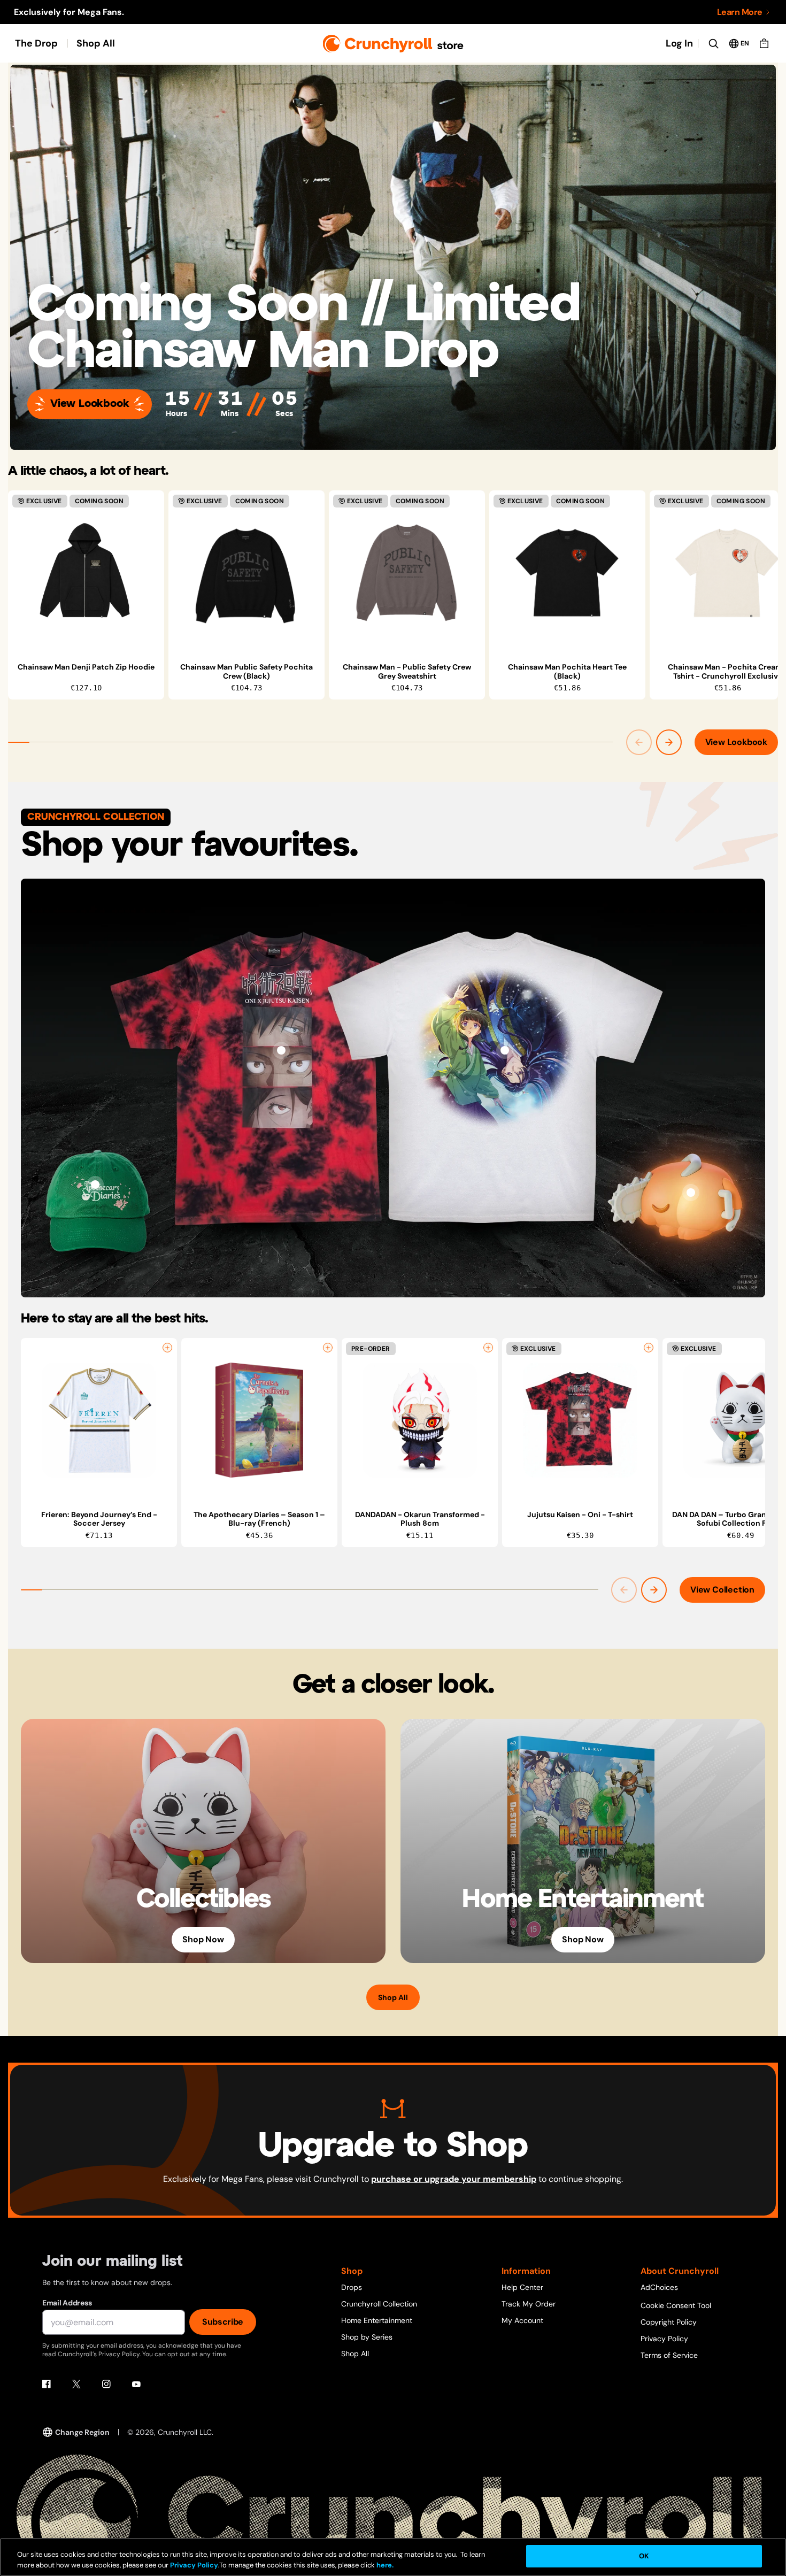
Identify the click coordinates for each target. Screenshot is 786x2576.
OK (644, 2556)
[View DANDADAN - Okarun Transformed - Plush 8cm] (420, 1420)
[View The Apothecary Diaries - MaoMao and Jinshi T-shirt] (505, 1050)
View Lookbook (90, 404)
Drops (352, 2287)
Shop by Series (367, 2337)
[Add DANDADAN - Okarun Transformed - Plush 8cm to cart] (488, 1348)
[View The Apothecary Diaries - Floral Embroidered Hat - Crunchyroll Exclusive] (95, 1185)
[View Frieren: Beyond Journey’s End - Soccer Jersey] (99, 1420)
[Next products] (669, 742)
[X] (76, 2384)
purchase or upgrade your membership (454, 2179)
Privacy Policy (664, 2339)
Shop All (96, 43)
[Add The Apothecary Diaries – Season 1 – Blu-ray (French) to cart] (328, 1348)
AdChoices (659, 2287)
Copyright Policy (669, 2322)
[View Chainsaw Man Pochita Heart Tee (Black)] (567, 573)
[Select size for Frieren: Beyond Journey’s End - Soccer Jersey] (167, 1348)
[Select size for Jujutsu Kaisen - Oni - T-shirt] (649, 1348)
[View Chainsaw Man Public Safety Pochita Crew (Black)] (246, 573)
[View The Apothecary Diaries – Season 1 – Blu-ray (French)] (259, 1420)
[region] (393, 595)
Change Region (82, 2432)
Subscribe (223, 2322)
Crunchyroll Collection (379, 2304)
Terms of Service (669, 2355)
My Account (522, 2320)
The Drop (36, 43)
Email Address (67, 2303)
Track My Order (529, 2304)
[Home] (393, 44)
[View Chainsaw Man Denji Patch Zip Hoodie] (86, 573)
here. (384, 2565)
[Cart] (764, 43)
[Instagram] (106, 2384)
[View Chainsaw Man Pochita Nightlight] (691, 1193)
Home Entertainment (377, 2320)
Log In (679, 43)
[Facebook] (47, 2384)
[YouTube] (136, 2384)
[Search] (713, 43)
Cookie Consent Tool (676, 2305)
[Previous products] (639, 742)
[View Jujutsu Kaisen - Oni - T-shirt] (281, 1050)
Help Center (522, 2287)
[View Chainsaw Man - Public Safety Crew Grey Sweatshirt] (407, 573)
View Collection (722, 1590)
